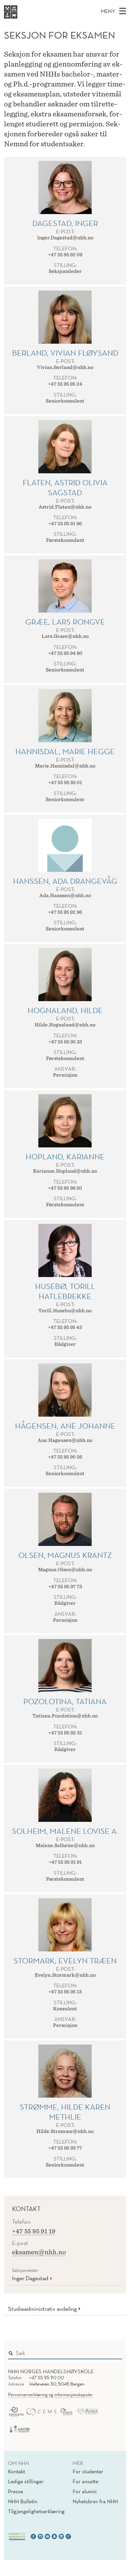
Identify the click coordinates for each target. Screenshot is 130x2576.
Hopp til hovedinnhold (27, 4)
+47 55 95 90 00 (47, 2378)
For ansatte (85, 2481)
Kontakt (16, 2471)
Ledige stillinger (26, 2481)
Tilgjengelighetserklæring (36, 2511)
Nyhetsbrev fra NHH (95, 2501)
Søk (112, 2352)
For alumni (85, 2491)
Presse (15, 2491)
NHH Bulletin (23, 2501)
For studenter (88, 2471)
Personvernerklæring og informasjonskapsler (50, 2395)
